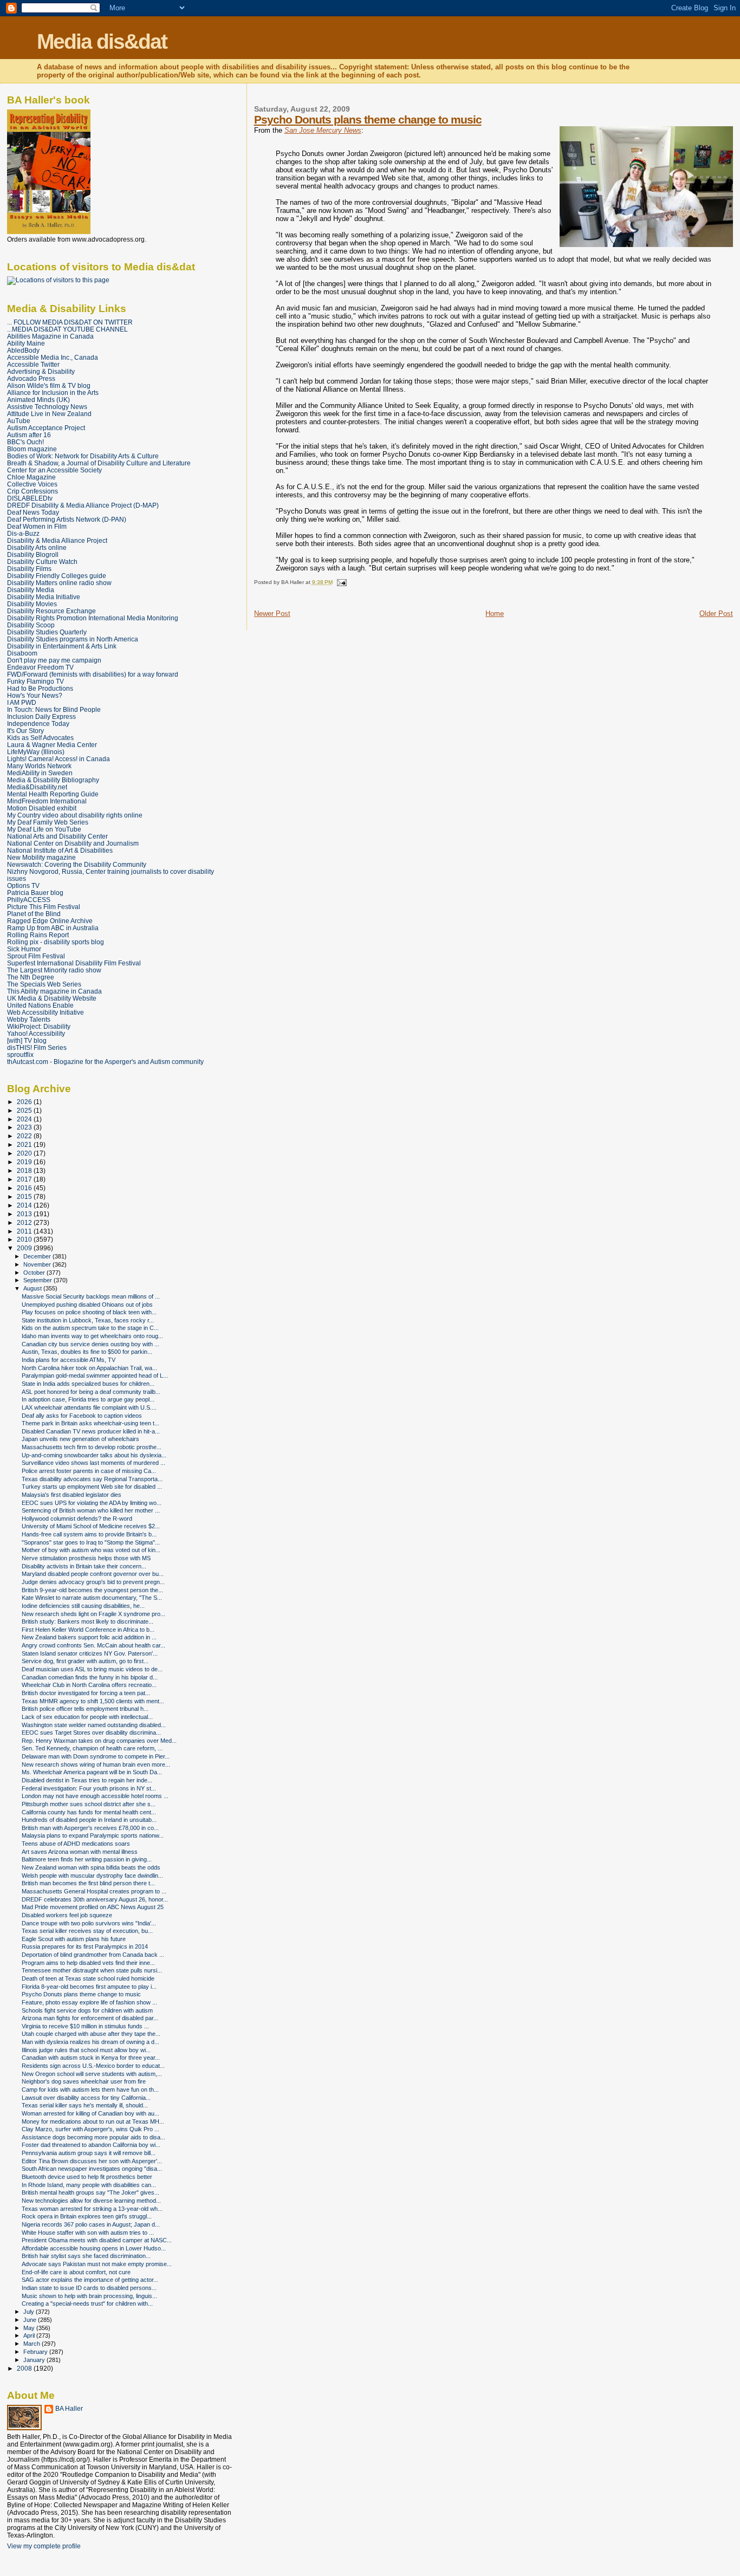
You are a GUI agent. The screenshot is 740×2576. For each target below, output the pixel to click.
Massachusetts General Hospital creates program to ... (94, 1891)
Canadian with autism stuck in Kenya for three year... (91, 2058)
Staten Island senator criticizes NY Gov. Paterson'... (90, 1653)
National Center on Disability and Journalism (73, 843)
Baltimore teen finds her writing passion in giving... (87, 1859)
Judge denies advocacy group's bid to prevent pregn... (93, 1582)
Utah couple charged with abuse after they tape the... (91, 2034)
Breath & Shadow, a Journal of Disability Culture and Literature (99, 463)
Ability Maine (26, 343)
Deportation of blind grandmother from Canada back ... (93, 1955)
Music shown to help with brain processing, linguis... (89, 2296)
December (38, 1256)
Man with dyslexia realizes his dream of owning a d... (90, 2042)
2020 (25, 1153)
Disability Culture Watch (42, 562)
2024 (25, 1119)
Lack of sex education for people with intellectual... (87, 1717)
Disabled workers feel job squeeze (67, 1915)
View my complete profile (44, 2546)
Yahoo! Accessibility (36, 1033)
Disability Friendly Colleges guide (57, 576)
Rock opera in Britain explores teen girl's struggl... (87, 2216)
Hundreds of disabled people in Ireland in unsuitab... (89, 1820)
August (33, 1288)
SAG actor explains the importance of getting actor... (90, 2280)
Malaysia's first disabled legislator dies (72, 1495)
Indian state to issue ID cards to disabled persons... (89, 2288)
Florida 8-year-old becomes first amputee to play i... (89, 1987)
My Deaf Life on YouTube (44, 829)
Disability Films (29, 569)
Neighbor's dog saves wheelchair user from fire (84, 2081)
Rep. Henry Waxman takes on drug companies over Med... (99, 1741)
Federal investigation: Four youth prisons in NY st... (89, 1788)
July (30, 2312)
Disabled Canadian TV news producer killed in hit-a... (91, 1431)
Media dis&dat (102, 41)
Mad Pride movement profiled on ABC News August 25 (93, 1907)
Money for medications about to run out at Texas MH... (93, 2121)
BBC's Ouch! (25, 442)
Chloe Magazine (31, 477)
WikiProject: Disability (39, 1026)
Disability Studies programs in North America (73, 639)
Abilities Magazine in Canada (50, 336)
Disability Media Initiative (44, 597)
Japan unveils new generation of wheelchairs (80, 1439)
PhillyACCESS (29, 900)
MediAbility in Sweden (40, 773)
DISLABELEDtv (30, 498)
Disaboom (22, 653)
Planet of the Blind (34, 914)
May (30, 2328)
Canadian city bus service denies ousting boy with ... (90, 1344)
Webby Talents (29, 1019)
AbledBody (23, 350)
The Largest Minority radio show (54, 970)
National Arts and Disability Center (57, 836)
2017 (25, 1179)
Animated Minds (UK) (38, 400)
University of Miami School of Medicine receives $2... (91, 1526)
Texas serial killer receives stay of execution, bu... (87, 1931)
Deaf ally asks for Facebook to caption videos (82, 1416)
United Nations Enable (40, 1005)
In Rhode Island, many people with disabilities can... (89, 2185)
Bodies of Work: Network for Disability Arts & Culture (83, 456)
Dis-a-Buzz (23, 533)
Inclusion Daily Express (41, 716)
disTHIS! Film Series (37, 1047)
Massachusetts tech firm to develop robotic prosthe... (92, 1447)
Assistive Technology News (47, 407)
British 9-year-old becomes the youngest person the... (92, 1590)
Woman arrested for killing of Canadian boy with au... (90, 2113)
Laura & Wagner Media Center (52, 745)
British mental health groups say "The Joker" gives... (90, 2192)
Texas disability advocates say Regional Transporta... (92, 1479)
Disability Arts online (37, 547)
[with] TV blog (27, 1040)
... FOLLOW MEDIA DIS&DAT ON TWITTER (70, 322)
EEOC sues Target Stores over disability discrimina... (91, 1733)
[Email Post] (340, 582)
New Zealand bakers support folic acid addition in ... (89, 1637)
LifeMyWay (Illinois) (36, 752)
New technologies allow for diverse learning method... (91, 2201)
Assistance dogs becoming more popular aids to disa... (93, 2137)
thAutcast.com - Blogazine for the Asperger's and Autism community (105, 1062)
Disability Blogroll (33, 554)
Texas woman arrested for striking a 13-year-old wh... (92, 2209)
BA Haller (69, 2409)
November (38, 1264)
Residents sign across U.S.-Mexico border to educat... (93, 2066)
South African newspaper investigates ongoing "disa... (92, 2169)
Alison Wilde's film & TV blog (49, 385)
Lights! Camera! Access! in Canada (59, 759)
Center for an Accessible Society (54, 470)
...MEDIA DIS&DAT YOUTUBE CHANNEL (67, 329)
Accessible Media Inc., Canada (53, 357)
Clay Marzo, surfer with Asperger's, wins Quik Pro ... (90, 2129)
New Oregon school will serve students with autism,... (92, 2074)
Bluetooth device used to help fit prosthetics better (87, 2177)
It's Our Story (25, 731)
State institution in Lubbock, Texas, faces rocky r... (88, 1320)
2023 (25, 1127)
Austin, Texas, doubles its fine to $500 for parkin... (87, 1352)
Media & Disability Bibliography (53, 780)
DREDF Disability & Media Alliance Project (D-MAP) (83, 505)
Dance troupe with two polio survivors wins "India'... (89, 1923)
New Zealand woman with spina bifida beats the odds (91, 1867)
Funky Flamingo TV (35, 681)
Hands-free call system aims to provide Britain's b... (89, 1534)
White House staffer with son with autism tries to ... (88, 2233)
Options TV (23, 885)
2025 (25, 1110)
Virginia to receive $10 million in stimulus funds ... (85, 2026)
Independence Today (38, 724)
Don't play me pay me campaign (54, 660)
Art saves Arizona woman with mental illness (80, 1852)
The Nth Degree (31, 977)
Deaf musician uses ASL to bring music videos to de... (92, 1669)
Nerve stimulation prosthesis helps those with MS (86, 1558)
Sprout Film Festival (36, 956)
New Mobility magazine (41, 857)
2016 (25, 1188)
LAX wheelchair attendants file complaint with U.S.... (89, 1407)
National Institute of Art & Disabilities (60, 850)
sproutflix (20, 1055)
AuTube (19, 421)
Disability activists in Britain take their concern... (84, 1566)
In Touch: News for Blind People (54, 709)
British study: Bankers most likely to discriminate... (87, 1621)
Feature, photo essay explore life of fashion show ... (89, 2002)
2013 (25, 1214)
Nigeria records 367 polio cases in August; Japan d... (91, 2224)
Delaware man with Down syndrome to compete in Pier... (96, 1756)
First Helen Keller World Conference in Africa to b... (88, 1630)
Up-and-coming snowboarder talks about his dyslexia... (94, 1455)
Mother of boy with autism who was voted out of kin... (91, 1550)
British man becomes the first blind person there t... (88, 1883)
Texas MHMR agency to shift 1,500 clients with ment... (93, 1701)
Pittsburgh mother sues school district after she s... (89, 1804)
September (38, 1280)
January (35, 2360)
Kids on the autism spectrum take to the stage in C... (90, 1328)
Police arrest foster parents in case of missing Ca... (89, 1471)
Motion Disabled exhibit (42, 808)
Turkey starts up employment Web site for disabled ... (92, 1487)
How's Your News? (35, 695)
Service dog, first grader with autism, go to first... (85, 1661)
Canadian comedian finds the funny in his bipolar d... (90, 1677)
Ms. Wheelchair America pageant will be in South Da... (92, 1772)
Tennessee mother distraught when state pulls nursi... (92, 1970)
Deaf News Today (33, 512)
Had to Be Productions (40, 688)
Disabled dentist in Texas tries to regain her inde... (87, 1780)
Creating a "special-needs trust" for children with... (87, 2304)
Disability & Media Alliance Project (57, 540)
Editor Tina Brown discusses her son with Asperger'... (92, 2161)
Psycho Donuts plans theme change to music (368, 119)
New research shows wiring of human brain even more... (96, 1764)
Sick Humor (24, 949)
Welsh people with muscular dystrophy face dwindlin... (92, 1876)
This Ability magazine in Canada (54, 991)
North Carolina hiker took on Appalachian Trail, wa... (89, 1368)
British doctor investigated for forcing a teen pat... (86, 1693)
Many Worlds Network (39, 766)
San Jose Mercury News (323, 130)
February (36, 2352)
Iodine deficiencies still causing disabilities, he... (83, 1606)
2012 (25, 1222)
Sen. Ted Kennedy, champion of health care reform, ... (92, 1748)
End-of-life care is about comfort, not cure (76, 2272)
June (31, 2320)
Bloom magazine (32, 449)
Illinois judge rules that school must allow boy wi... (86, 2050)
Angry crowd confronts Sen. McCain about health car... (93, 1645)
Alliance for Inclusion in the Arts (53, 392)
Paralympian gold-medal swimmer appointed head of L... (95, 1375)
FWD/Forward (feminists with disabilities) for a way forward (93, 674)
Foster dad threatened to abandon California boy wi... (91, 2145)
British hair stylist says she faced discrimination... (86, 2256)
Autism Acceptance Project (46, 428)
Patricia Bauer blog (35, 893)
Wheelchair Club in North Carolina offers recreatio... (89, 1685)
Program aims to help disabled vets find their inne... (88, 1963)
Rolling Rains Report (38, 935)
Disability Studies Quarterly (47, 632)
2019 (25, 1162)
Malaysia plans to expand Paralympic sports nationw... (93, 1835)
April (30, 2335)
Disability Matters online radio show (59, 583)
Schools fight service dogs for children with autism (87, 2010)
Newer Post (272, 614)
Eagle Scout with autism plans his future (74, 1939)
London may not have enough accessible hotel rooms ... (95, 1796)
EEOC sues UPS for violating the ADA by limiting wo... (92, 1503)
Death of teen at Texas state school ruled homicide (88, 1978)
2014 (25, 1205)
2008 (25, 2368)
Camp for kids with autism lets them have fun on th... (90, 2090)
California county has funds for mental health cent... (89, 1812)
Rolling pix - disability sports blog (56, 942)
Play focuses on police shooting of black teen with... (89, 1312)
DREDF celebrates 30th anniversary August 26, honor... (95, 1899)
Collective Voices (32, 484)
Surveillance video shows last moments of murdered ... (93, 1463)
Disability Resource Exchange (51, 611)
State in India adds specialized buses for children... (88, 1384)
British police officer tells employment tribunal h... (85, 1709)
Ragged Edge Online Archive (50, 921)
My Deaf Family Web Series (48, 822)
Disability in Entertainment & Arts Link (62, 646)
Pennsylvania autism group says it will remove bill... (89, 2153)
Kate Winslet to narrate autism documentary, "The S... (92, 1598)
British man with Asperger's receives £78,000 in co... (90, 1828)
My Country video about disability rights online (75, 815)
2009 (25, 1248)
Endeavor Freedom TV (40, 667)
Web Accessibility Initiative (46, 1012)
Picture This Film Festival (44, 907)
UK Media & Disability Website (52, 998)
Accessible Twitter (33, 364)
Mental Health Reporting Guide (53, 794)
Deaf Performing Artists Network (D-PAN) (67, 519)
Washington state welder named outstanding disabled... (94, 1725)
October (35, 1273)
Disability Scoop (31, 625)
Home (495, 614)
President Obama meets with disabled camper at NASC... (97, 2240)
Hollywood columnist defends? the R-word (77, 1519)
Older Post (716, 614)
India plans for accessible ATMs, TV (69, 1360)
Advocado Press (31, 378)
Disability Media (31, 590)
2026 (25, 1102)
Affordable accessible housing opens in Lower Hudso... (94, 2248)
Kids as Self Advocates (40, 738)
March (33, 2344)
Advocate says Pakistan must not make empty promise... (97, 2264)
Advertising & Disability (41, 371)
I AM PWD (22, 702)
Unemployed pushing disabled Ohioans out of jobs (87, 1305)
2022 (25, 1136)
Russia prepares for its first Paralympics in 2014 (85, 1946)
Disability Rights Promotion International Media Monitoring (93, 618)
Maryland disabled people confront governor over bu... (93, 1574)
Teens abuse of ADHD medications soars (76, 1844)
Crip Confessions (33, 491)
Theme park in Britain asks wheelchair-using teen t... (90, 1423)
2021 (25, 1144)
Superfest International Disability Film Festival (74, 963)
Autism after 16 (29, 435)
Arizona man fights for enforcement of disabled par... (90, 2018)
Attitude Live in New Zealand (49, 414)
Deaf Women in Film (37, 526)
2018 (25, 1170)
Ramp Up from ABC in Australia (53, 928)
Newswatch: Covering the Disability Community (77, 864)
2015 (25, 1196)
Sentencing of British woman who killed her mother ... (91, 1510)
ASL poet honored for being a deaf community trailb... (91, 1392)
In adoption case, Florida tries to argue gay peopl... (88, 1399)
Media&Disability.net (37, 787)
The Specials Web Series (44, 984)
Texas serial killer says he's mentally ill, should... (85, 2105)
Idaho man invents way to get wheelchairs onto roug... (92, 1336)
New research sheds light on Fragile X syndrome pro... (93, 1614)
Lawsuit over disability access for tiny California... (86, 2098)
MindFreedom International (47, 801)
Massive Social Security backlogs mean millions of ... (91, 1296)
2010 (25, 1239)
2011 (25, 1231)
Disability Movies (32, 604)
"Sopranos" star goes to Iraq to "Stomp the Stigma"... (91, 1542)
